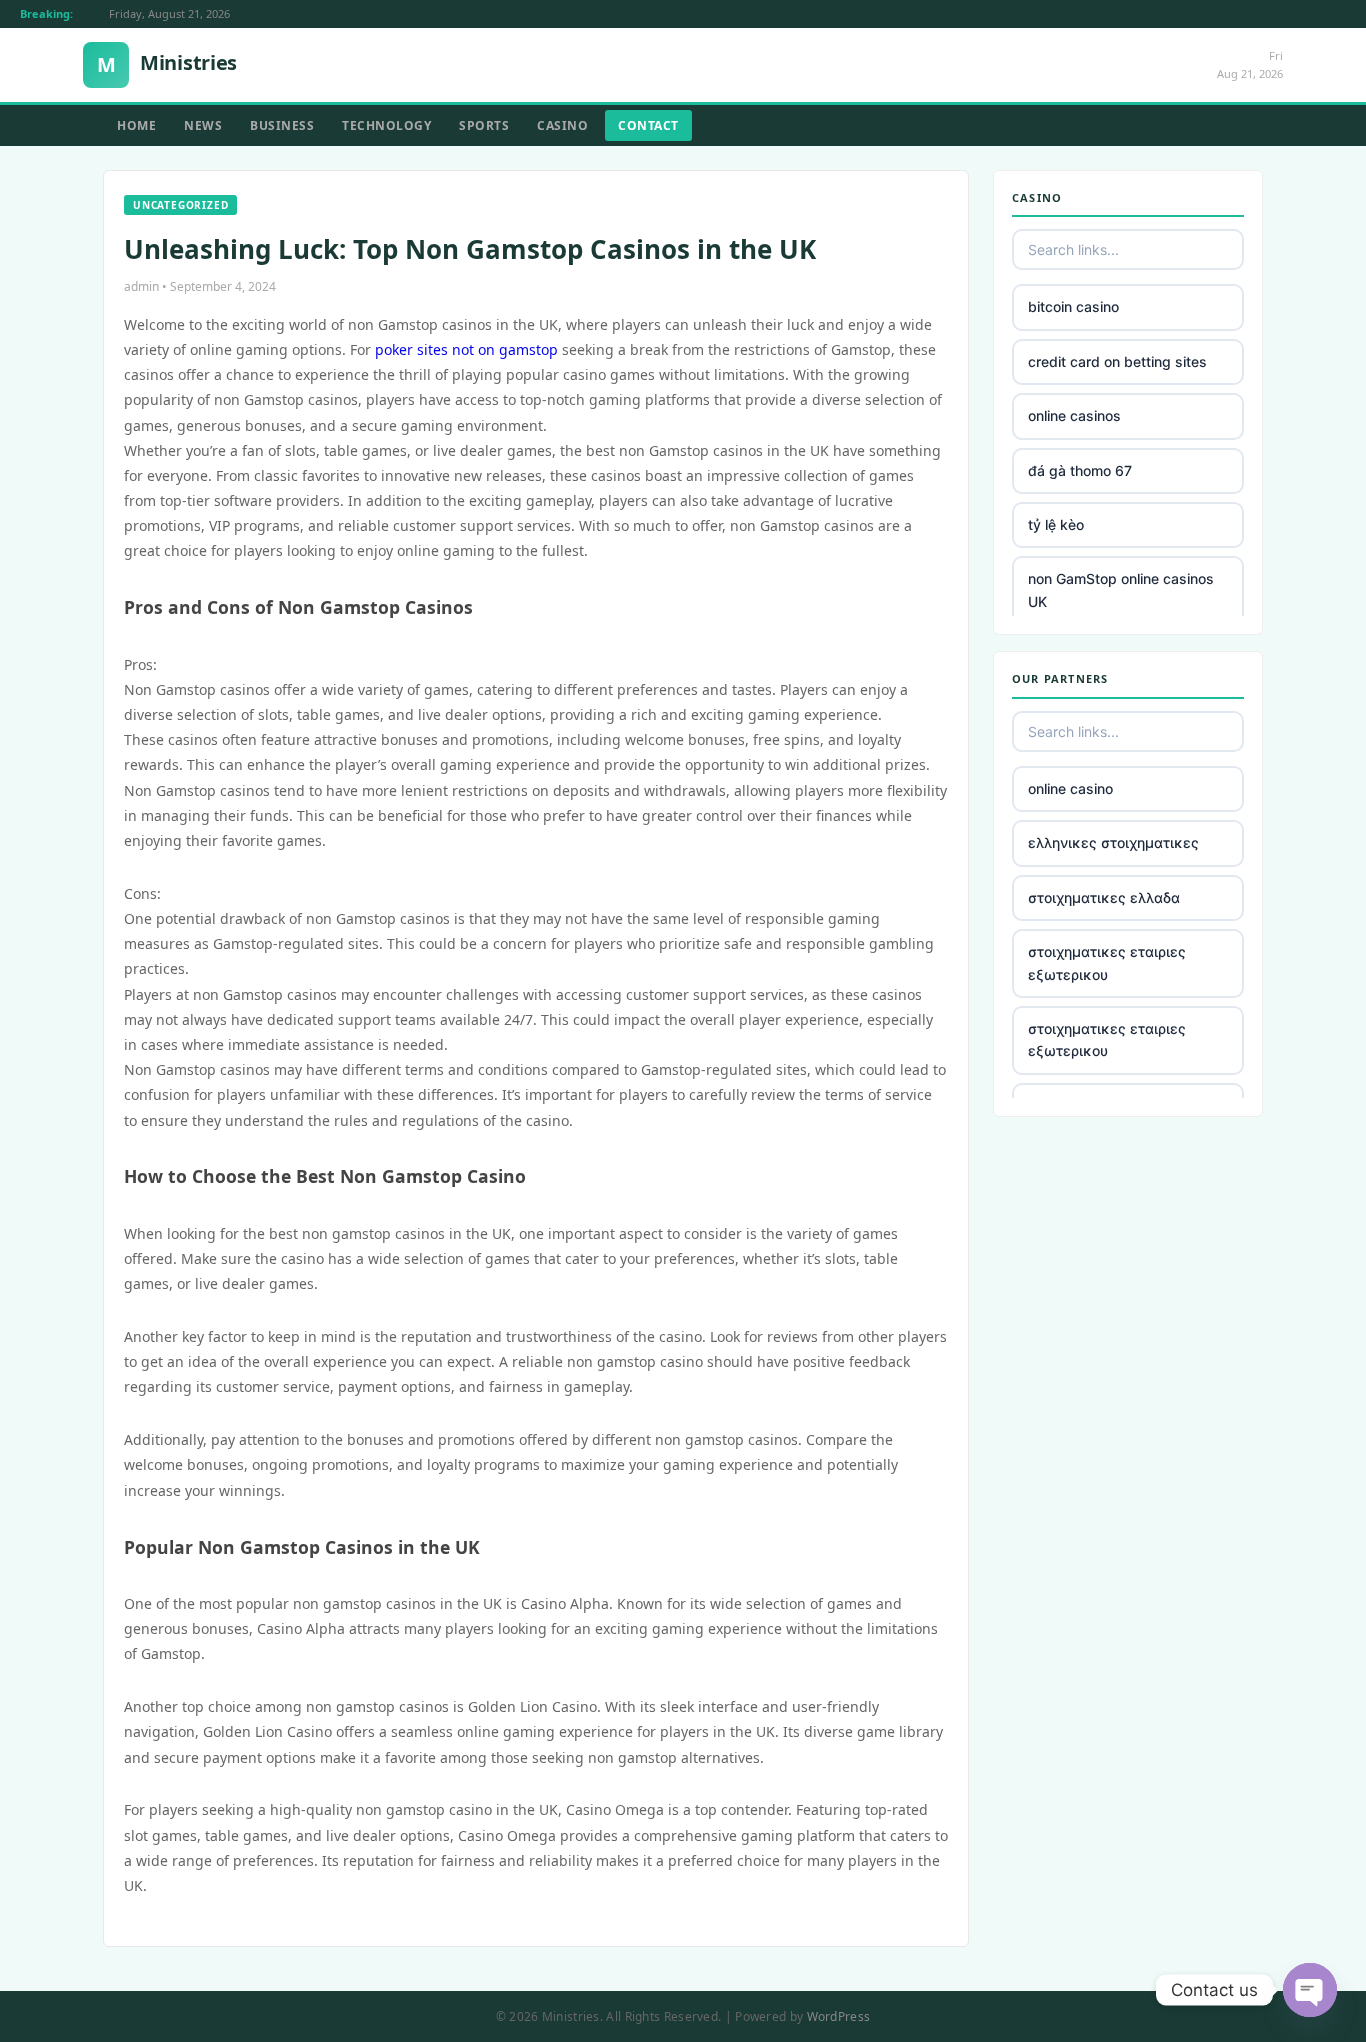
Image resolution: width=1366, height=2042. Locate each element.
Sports (484, 125)
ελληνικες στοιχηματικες (1113, 842)
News (203, 125)
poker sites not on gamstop (466, 349)
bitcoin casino (1073, 306)
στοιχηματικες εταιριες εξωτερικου (1107, 962)
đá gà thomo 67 (1080, 470)
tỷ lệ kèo (1056, 524)
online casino (1070, 788)
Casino (562, 125)
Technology (386, 125)
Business (282, 125)
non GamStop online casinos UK (1121, 589)
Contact (648, 125)
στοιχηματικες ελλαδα (1104, 897)
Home (136, 125)
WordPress (839, 2016)
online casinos (1074, 415)
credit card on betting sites (1117, 361)
